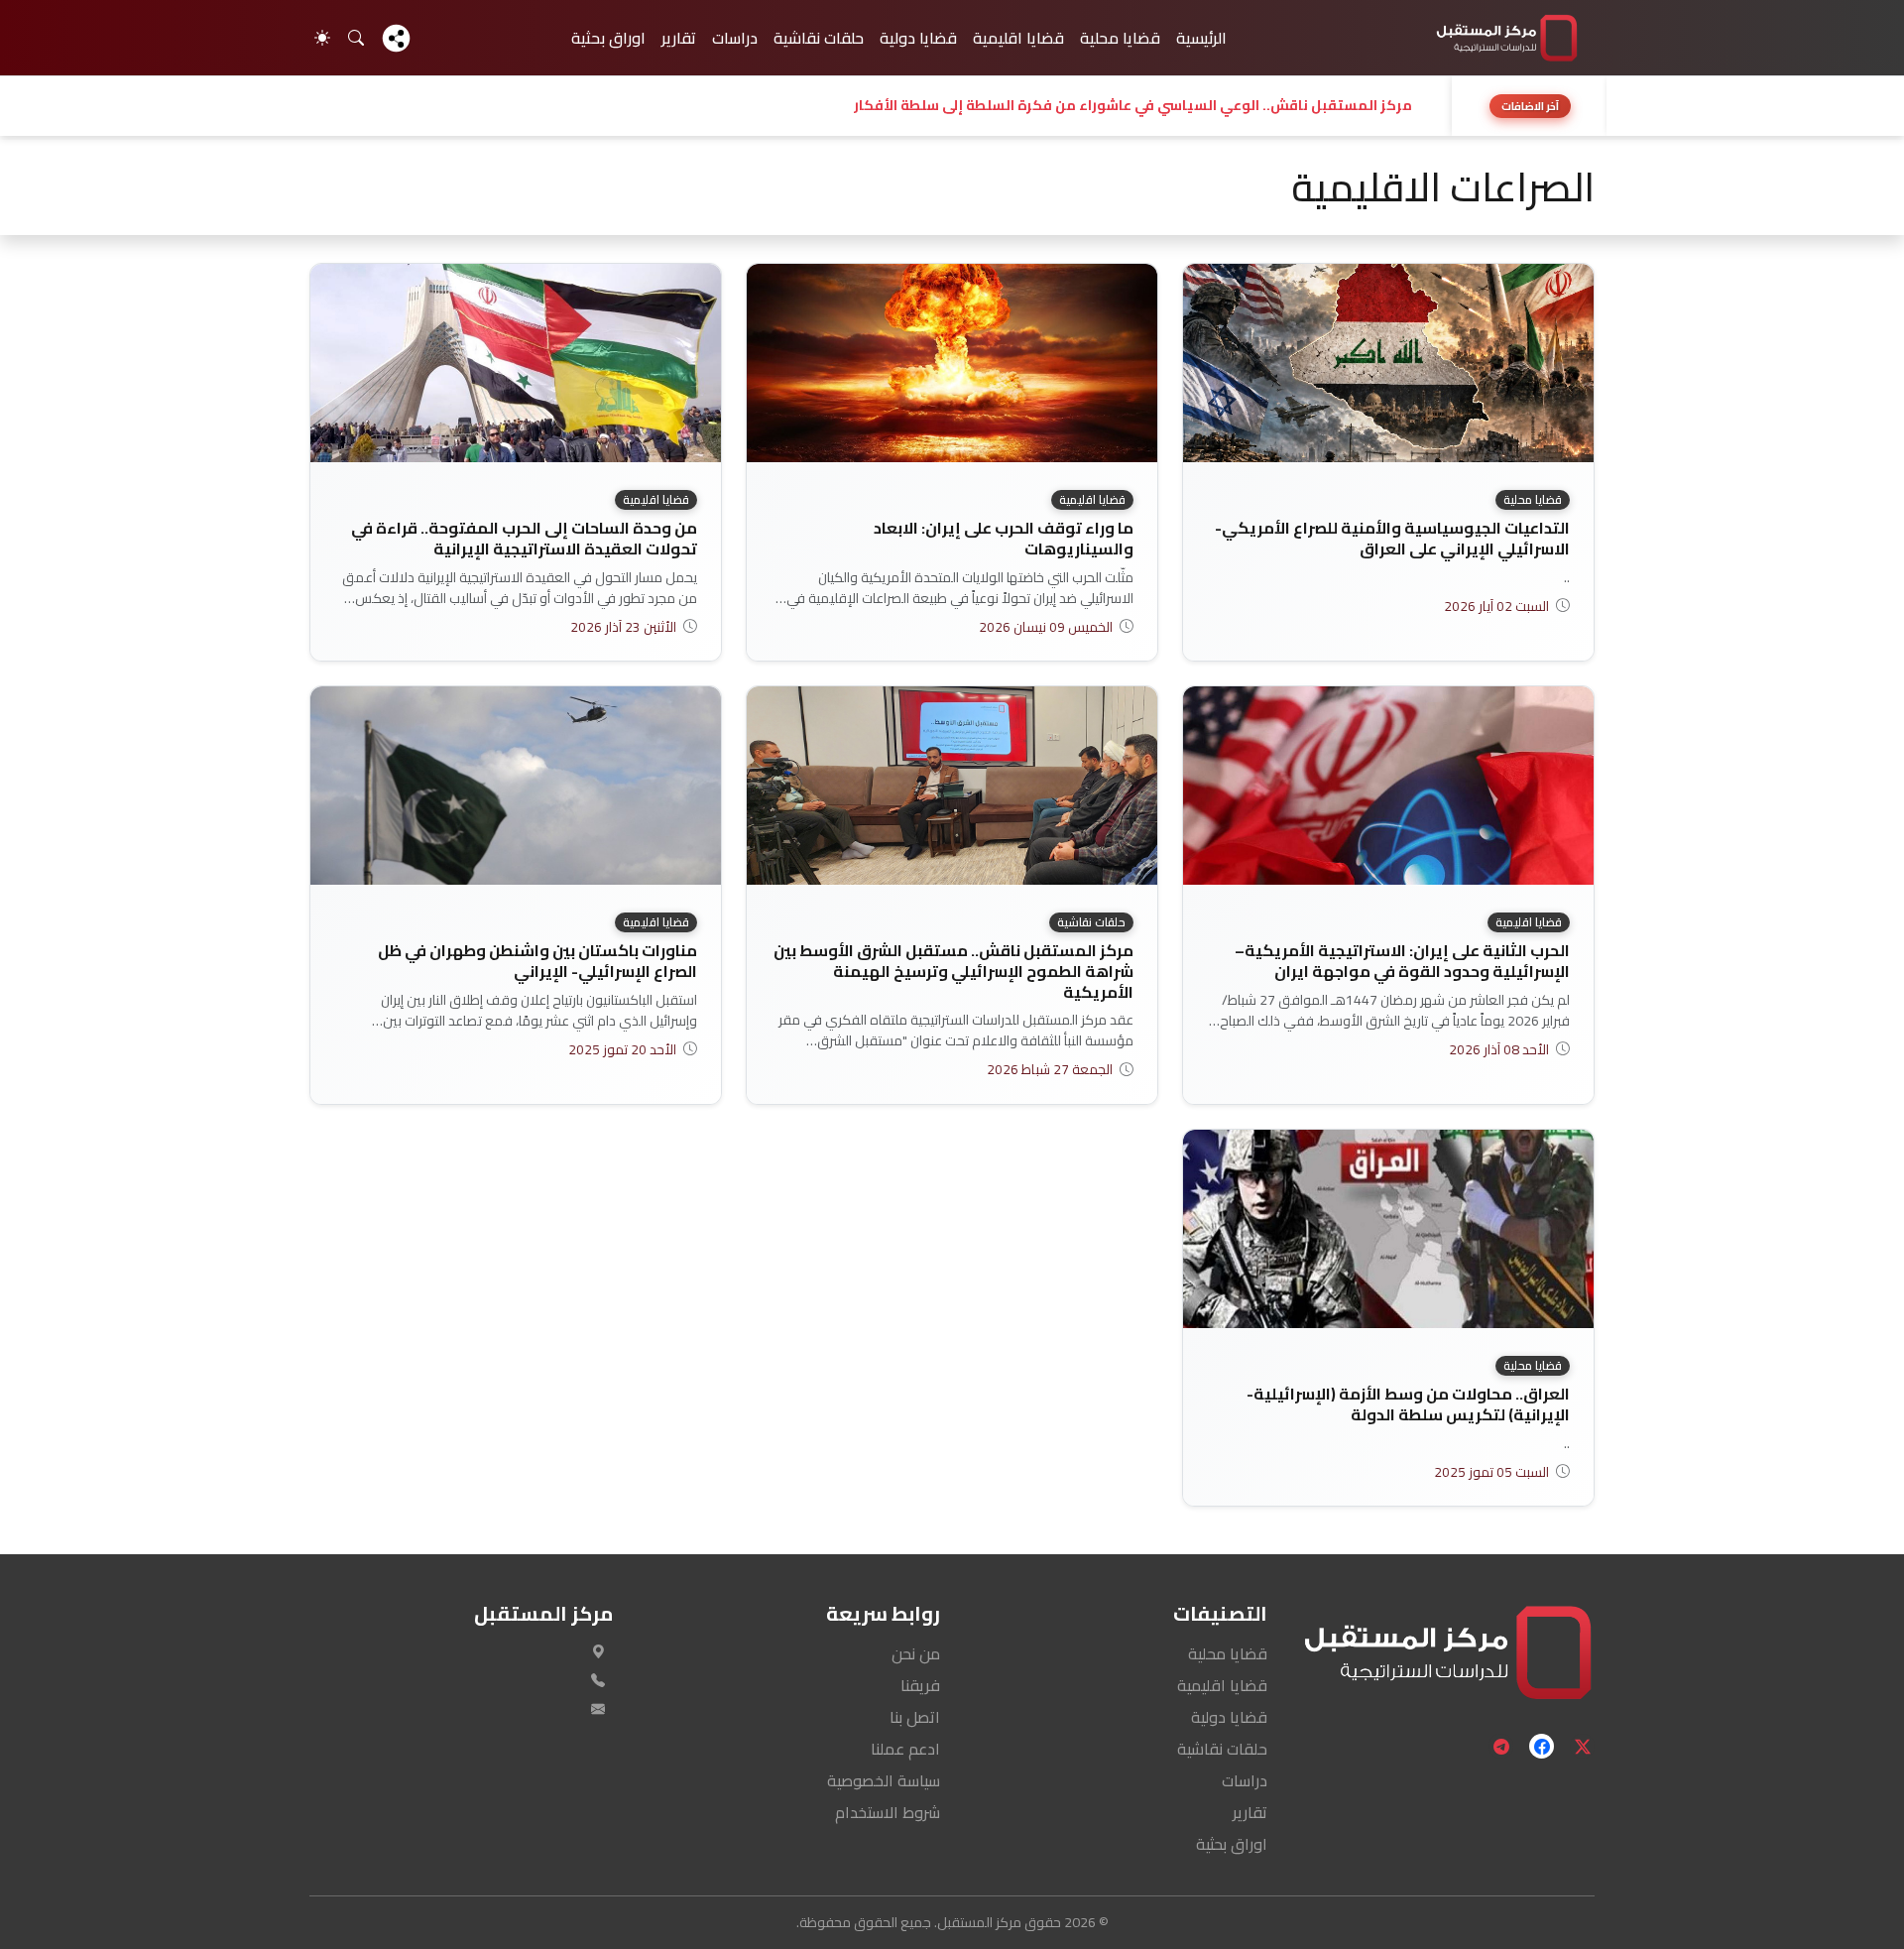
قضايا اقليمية (1018, 38)
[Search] (356, 38)
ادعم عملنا (905, 1749)
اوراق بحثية (608, 38)
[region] (952, 106)
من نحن (916, 1653)
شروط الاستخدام (888, 1812)
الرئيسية (1201, 38)
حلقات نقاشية (819, 38)
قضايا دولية (918, 38)
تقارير (679, 38)
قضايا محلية (1120, 38)
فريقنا (920, 1685)
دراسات (735, 38)
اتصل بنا (915, 1717)
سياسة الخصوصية (884, 1780)
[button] (875, 106)
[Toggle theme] (322, 38)
